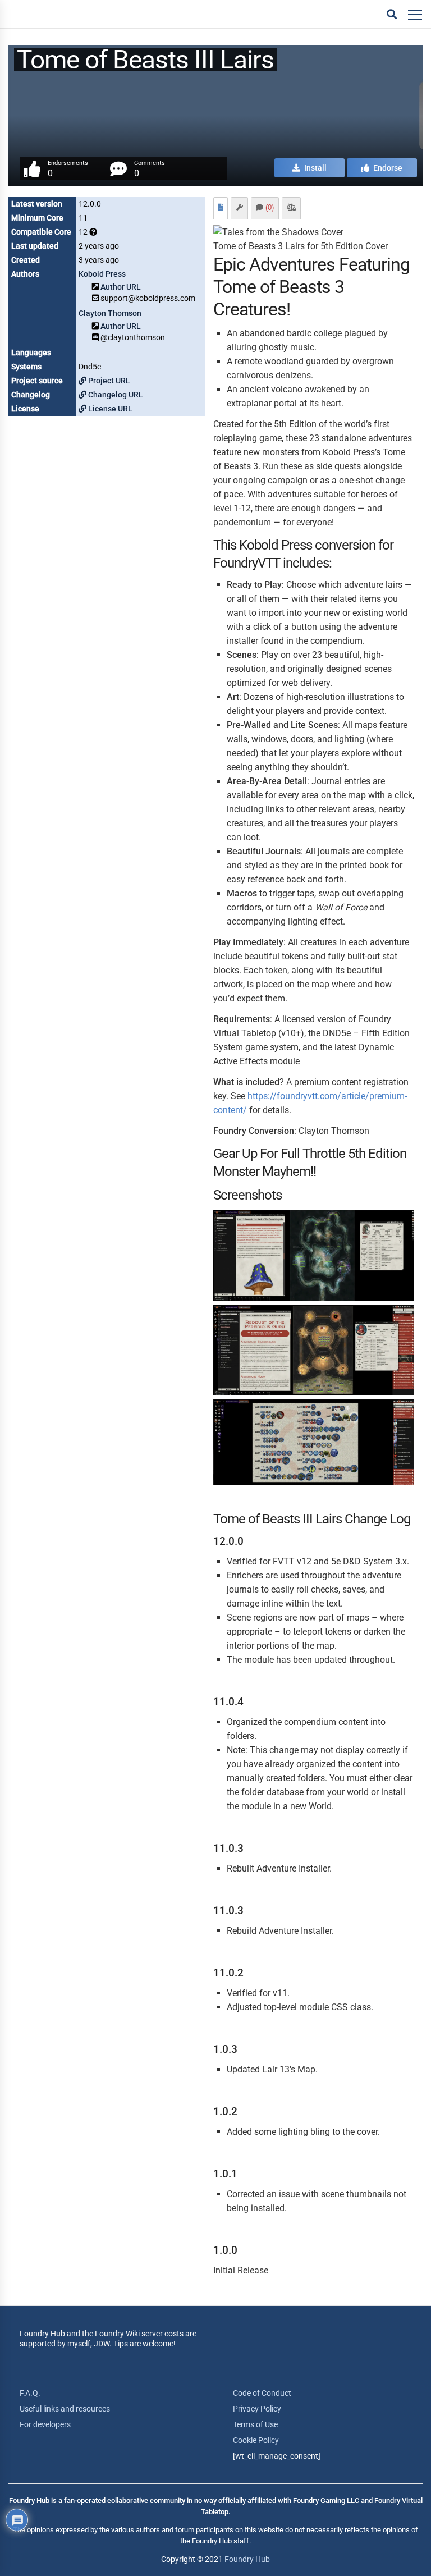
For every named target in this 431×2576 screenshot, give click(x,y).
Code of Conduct (262, 2393)
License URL (109, 409)
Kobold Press (102, 274)
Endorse (387, 168)
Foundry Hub (247, 2559)
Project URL (108, 381)
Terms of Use (255, 2424)
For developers (45, 2424)
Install (315, 168)
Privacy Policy (257, 2409)
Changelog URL (115, 395)
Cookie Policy (256, 2440)
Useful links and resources (65, 2409)
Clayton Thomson (110, 313)
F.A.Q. (30, 2393)
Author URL (121, 287)
